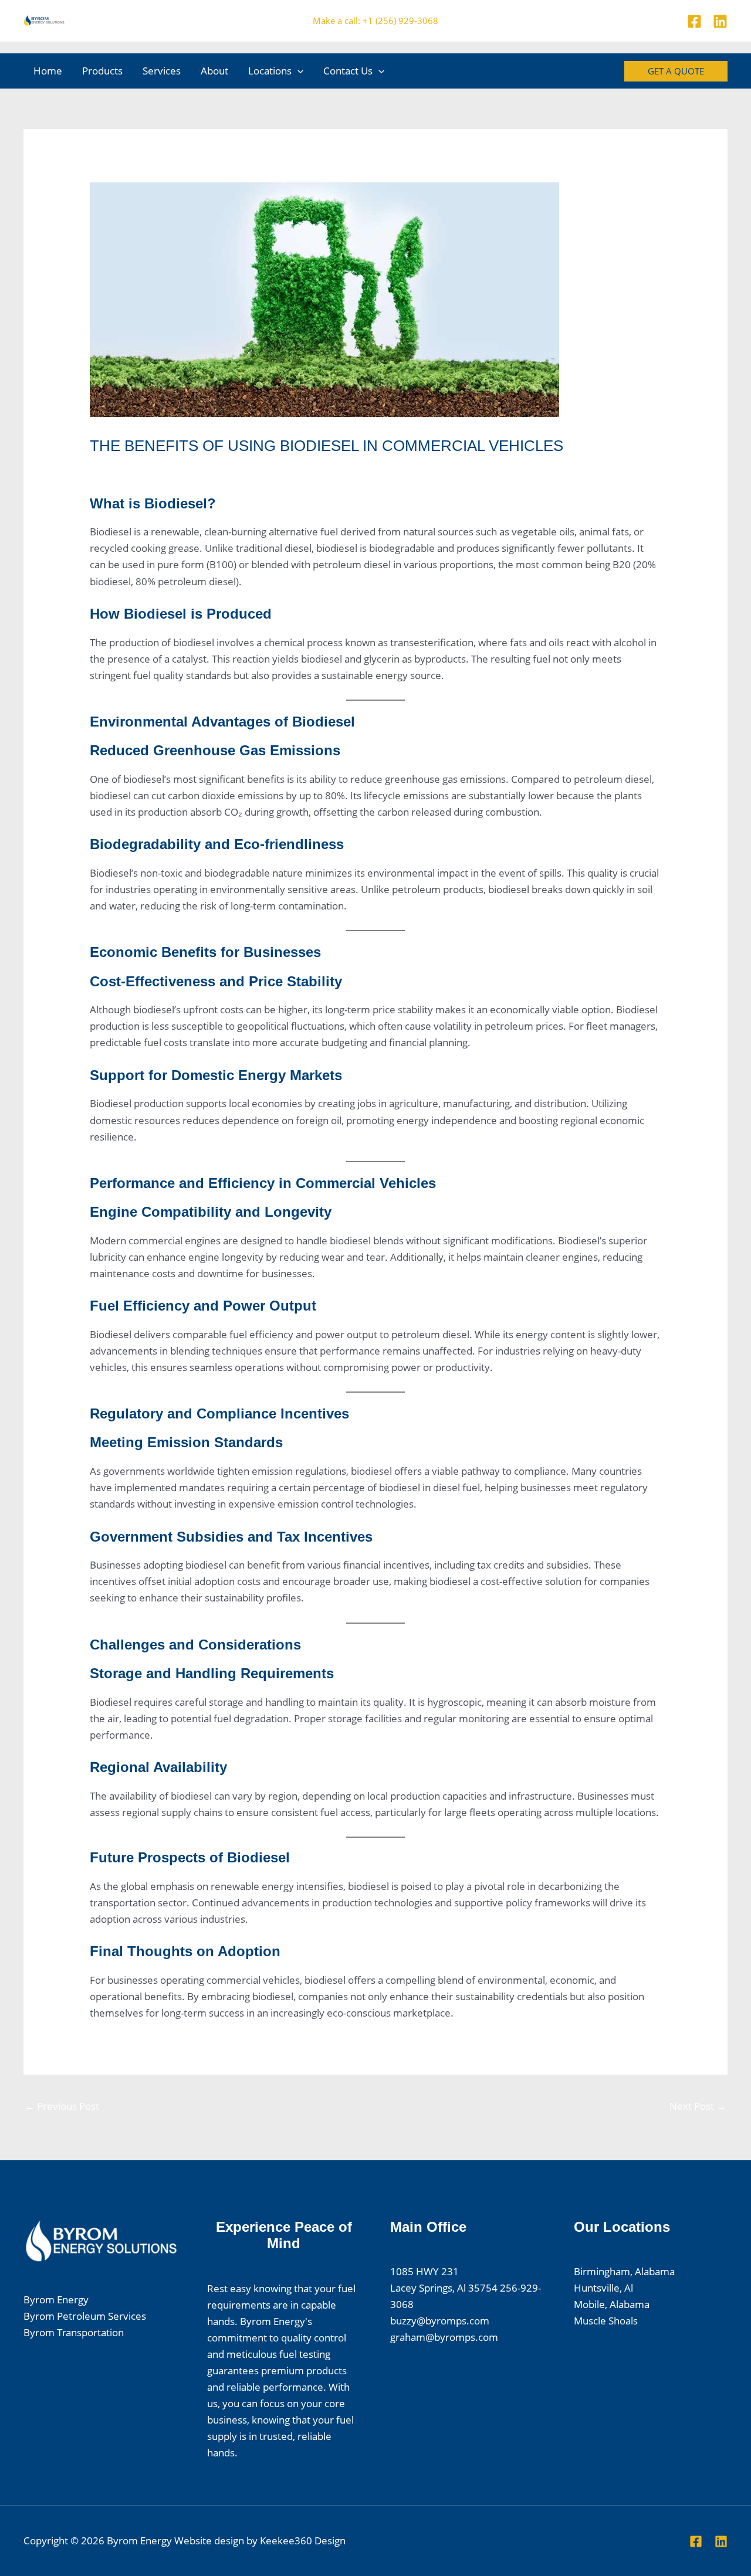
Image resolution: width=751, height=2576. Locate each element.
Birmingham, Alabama (624, 2271)
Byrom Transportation (74, 2332)
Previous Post (62, 2106)
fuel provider (125, 468)
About (214, 71)
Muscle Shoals (606, 2321)
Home (48, 71)
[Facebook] (694, 21)
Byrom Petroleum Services (85, 2316)
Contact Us (348, 71)
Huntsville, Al (603, 2288)
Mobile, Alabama (612, 2304)
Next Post (698, 2106)
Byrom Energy (56, 2300)
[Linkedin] (720, 21)
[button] (297, 71)
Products (102, 71)
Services (162, 71)
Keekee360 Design (303, 2541)
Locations (270, 71)
